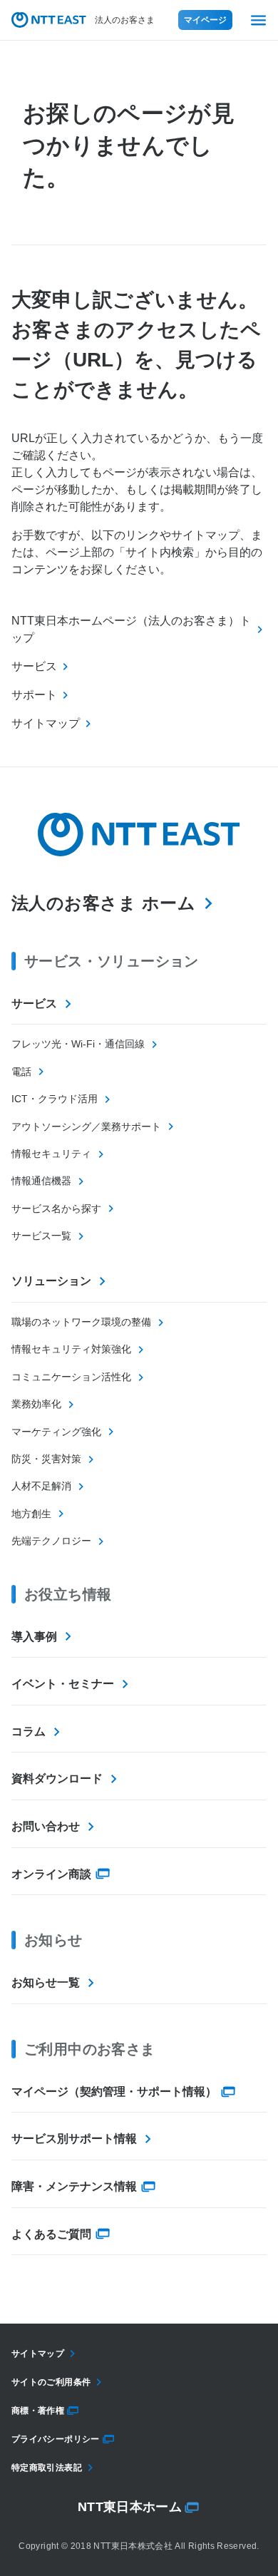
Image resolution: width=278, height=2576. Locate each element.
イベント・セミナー (63, 1684)
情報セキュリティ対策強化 (71, 1349)
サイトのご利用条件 (51, 2382)
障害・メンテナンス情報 (74, 2186)
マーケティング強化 (56, 1432)
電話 (21, 1072)
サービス (34, 1004)
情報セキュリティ (51, 1154)
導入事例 (34, 1637)
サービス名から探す (56, 1209)
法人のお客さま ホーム (103, 903)
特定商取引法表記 (47, 2468)
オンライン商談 (51, 1874)
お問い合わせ (46, 1826)
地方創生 (31, 1514)
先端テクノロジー (51, 1541)
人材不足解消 (41, 1486)
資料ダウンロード (57, 1779)
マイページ (205, 20)
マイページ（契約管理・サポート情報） (114, 2092)
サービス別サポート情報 (74, 2139)
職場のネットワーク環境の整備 (81, 1322)
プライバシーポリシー (56, 2439)
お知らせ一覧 (46, 1982)
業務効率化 (36, 1404)
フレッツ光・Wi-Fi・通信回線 (78, 1044)
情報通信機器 (41, 1181)
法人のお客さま (125, 20)
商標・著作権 (38, 2411)
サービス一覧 (41, 1236)
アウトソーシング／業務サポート (86, 1127)
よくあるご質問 (51, 2234)
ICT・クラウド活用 (55, 1099)
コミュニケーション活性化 (71, 1377)
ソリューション (51, 1281)
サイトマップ (38, 2354)
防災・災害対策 (46, 1459)
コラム (29, 1731)
